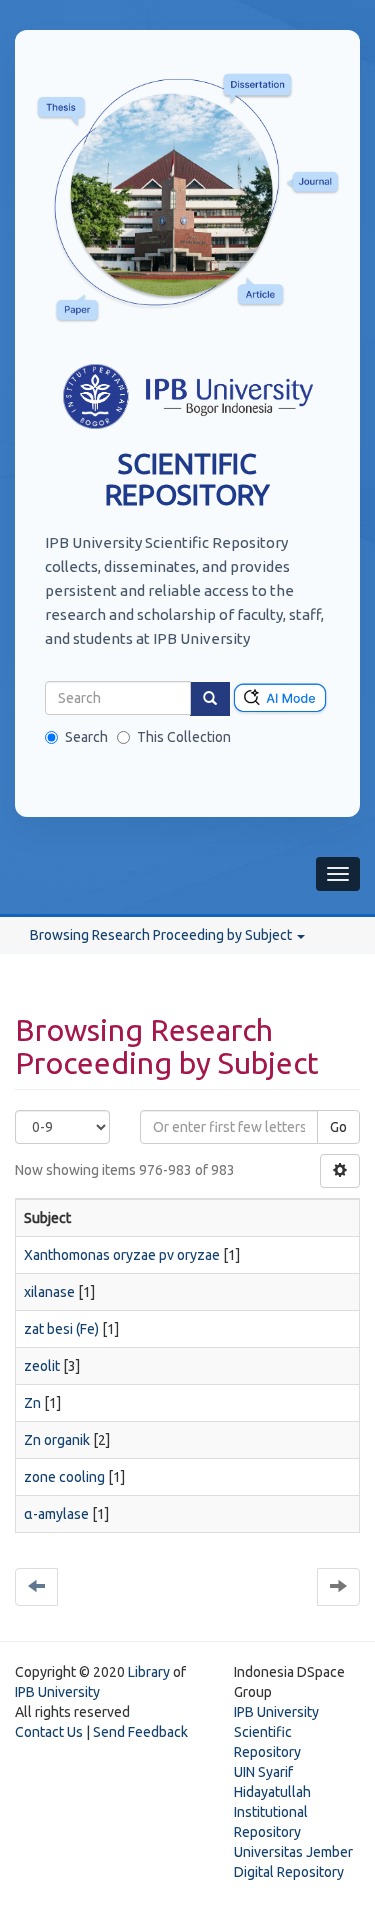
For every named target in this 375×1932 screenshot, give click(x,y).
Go (338, 1127)
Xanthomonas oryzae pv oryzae (122, 1255)
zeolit (42, 1366)
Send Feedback (140, 1732)
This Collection (184, 737)
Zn (32, 1403)
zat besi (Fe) (61, 1329)
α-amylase (56, 1514)
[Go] (210, 699)
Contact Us (49, 1732)
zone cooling (64, 1477)
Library (149, 1672)
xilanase (49, 1292)
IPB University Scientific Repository (276, 1732)
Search (86, 737)
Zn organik (57, 1440)
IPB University (57, 1692)
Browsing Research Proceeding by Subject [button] (162, 935)
